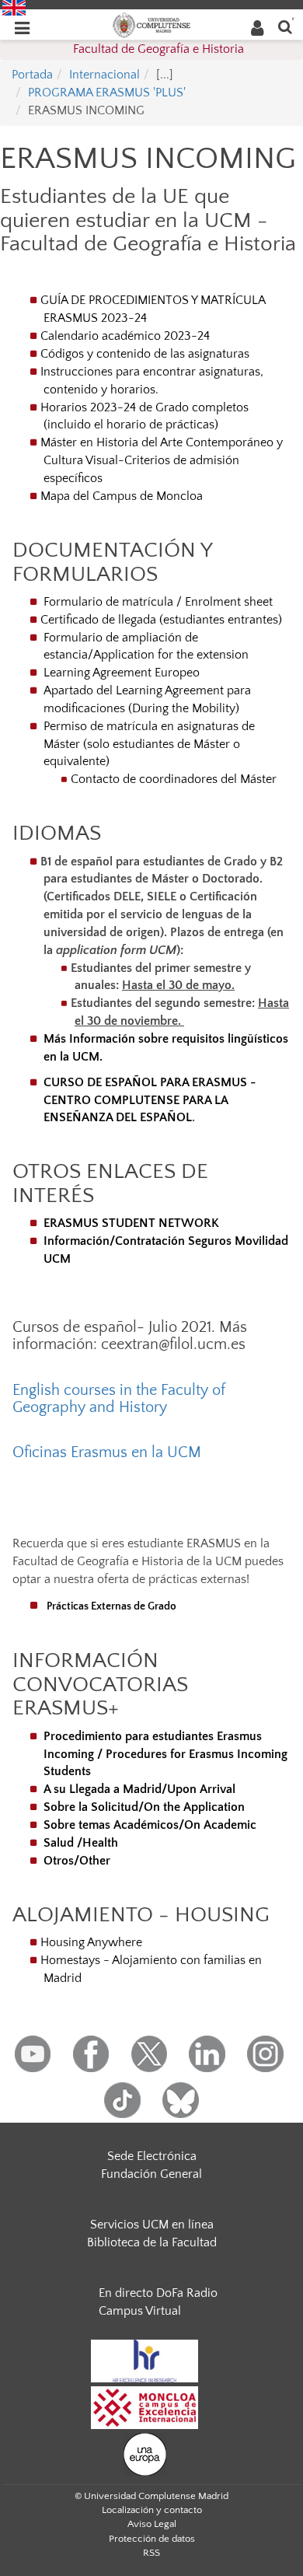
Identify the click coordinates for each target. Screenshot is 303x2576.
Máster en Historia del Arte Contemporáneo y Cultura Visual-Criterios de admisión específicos (162, 460)
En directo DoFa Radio (158, 2293)
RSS (151, 2553)
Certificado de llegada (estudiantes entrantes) (161, 620)
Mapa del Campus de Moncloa (122, 496)
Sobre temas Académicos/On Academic (150, 1825)
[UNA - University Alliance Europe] (145, 2454)
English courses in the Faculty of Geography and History (119, 1399)
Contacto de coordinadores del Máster (174, 779)
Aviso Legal (152, 2524)
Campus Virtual (140, 2311)
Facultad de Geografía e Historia (158, 49)
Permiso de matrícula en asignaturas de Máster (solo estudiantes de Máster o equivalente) (148, 744)
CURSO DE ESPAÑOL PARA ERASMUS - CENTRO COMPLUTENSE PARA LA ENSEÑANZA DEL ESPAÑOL (150, 1100)
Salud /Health (81, 1843)
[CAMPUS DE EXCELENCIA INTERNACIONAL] (145, 2407)
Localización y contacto (152, 2510)
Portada (32, 75)
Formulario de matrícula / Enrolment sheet (158, 602)
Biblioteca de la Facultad (152, 2242)
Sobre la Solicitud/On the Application (144, 1807)
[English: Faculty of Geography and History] (14, 7)
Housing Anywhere (91, 1942)
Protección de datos (152, 2539)
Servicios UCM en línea (152, 2225)
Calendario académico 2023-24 (125, 336)
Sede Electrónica (152, 2156)
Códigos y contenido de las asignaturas (145, 354)
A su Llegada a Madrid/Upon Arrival (139, 1789)
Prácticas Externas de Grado (111, 1606)
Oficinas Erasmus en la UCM (107, 1452)
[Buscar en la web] (285, 26)
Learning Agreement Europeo (120, 673)
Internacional (104, 75)
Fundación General (151, 2174)
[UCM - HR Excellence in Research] (145, 2361)
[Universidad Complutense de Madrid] (151, 24)
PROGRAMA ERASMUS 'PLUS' (107, 93)
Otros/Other (77, 1861)
